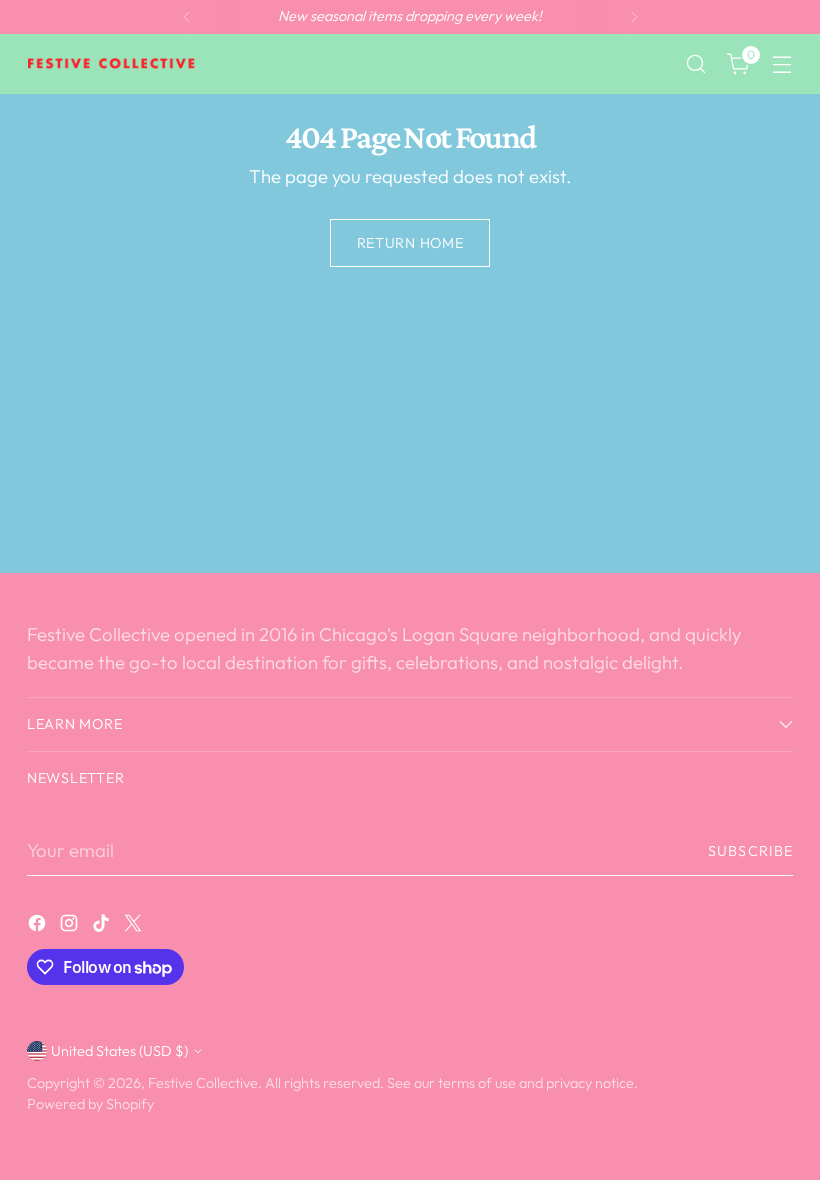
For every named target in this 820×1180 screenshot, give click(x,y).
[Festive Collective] (112, 64)
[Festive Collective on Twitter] (135, 927)
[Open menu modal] (782, 64)
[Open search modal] (696, 64)
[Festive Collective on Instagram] (71, 927)
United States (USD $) (119, 1051)
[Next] (634, 17)
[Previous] (187, 17)
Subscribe (750, 851)
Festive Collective (203, 1083)
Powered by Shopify (90, 1104)
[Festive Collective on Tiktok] (103, 927)
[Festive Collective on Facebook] (39, 927)
